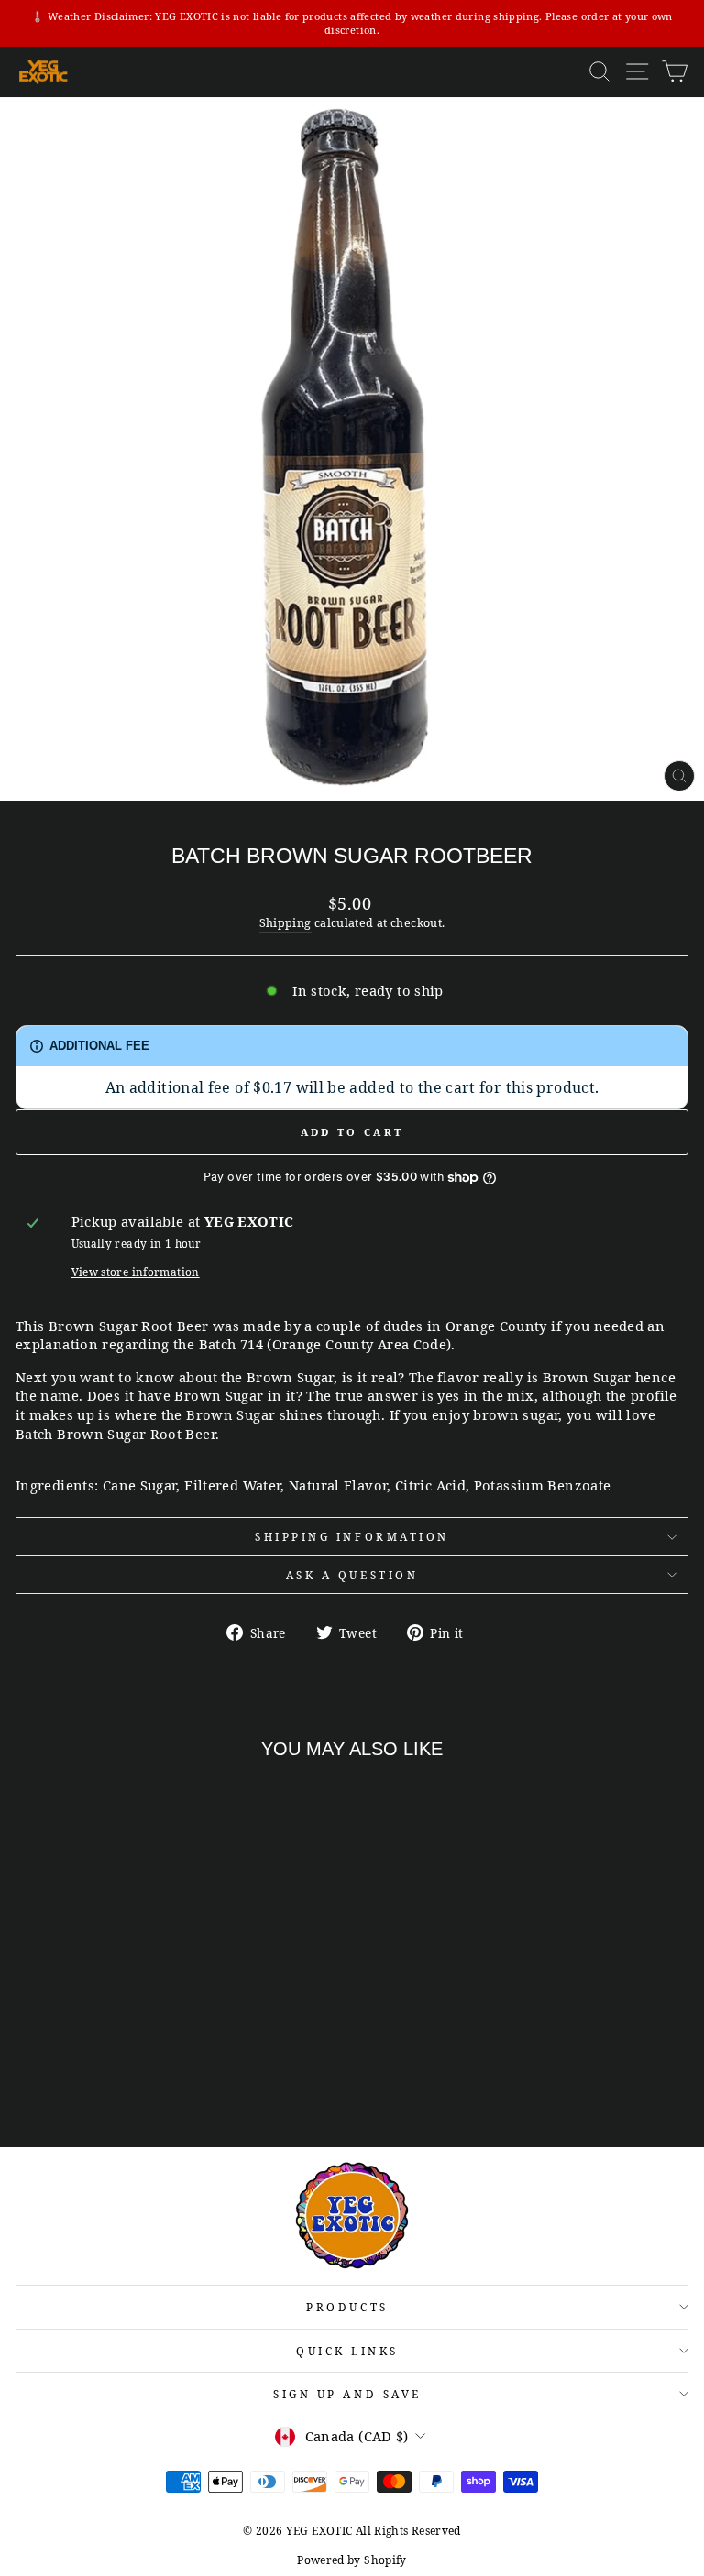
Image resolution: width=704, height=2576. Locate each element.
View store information (136, 1272)
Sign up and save (347, 2394)
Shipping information (352, 1536)
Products (347, 2307)
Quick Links (347, 2351)
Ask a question (352, 1575)
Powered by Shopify (352, 2560)
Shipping (286, 923)
